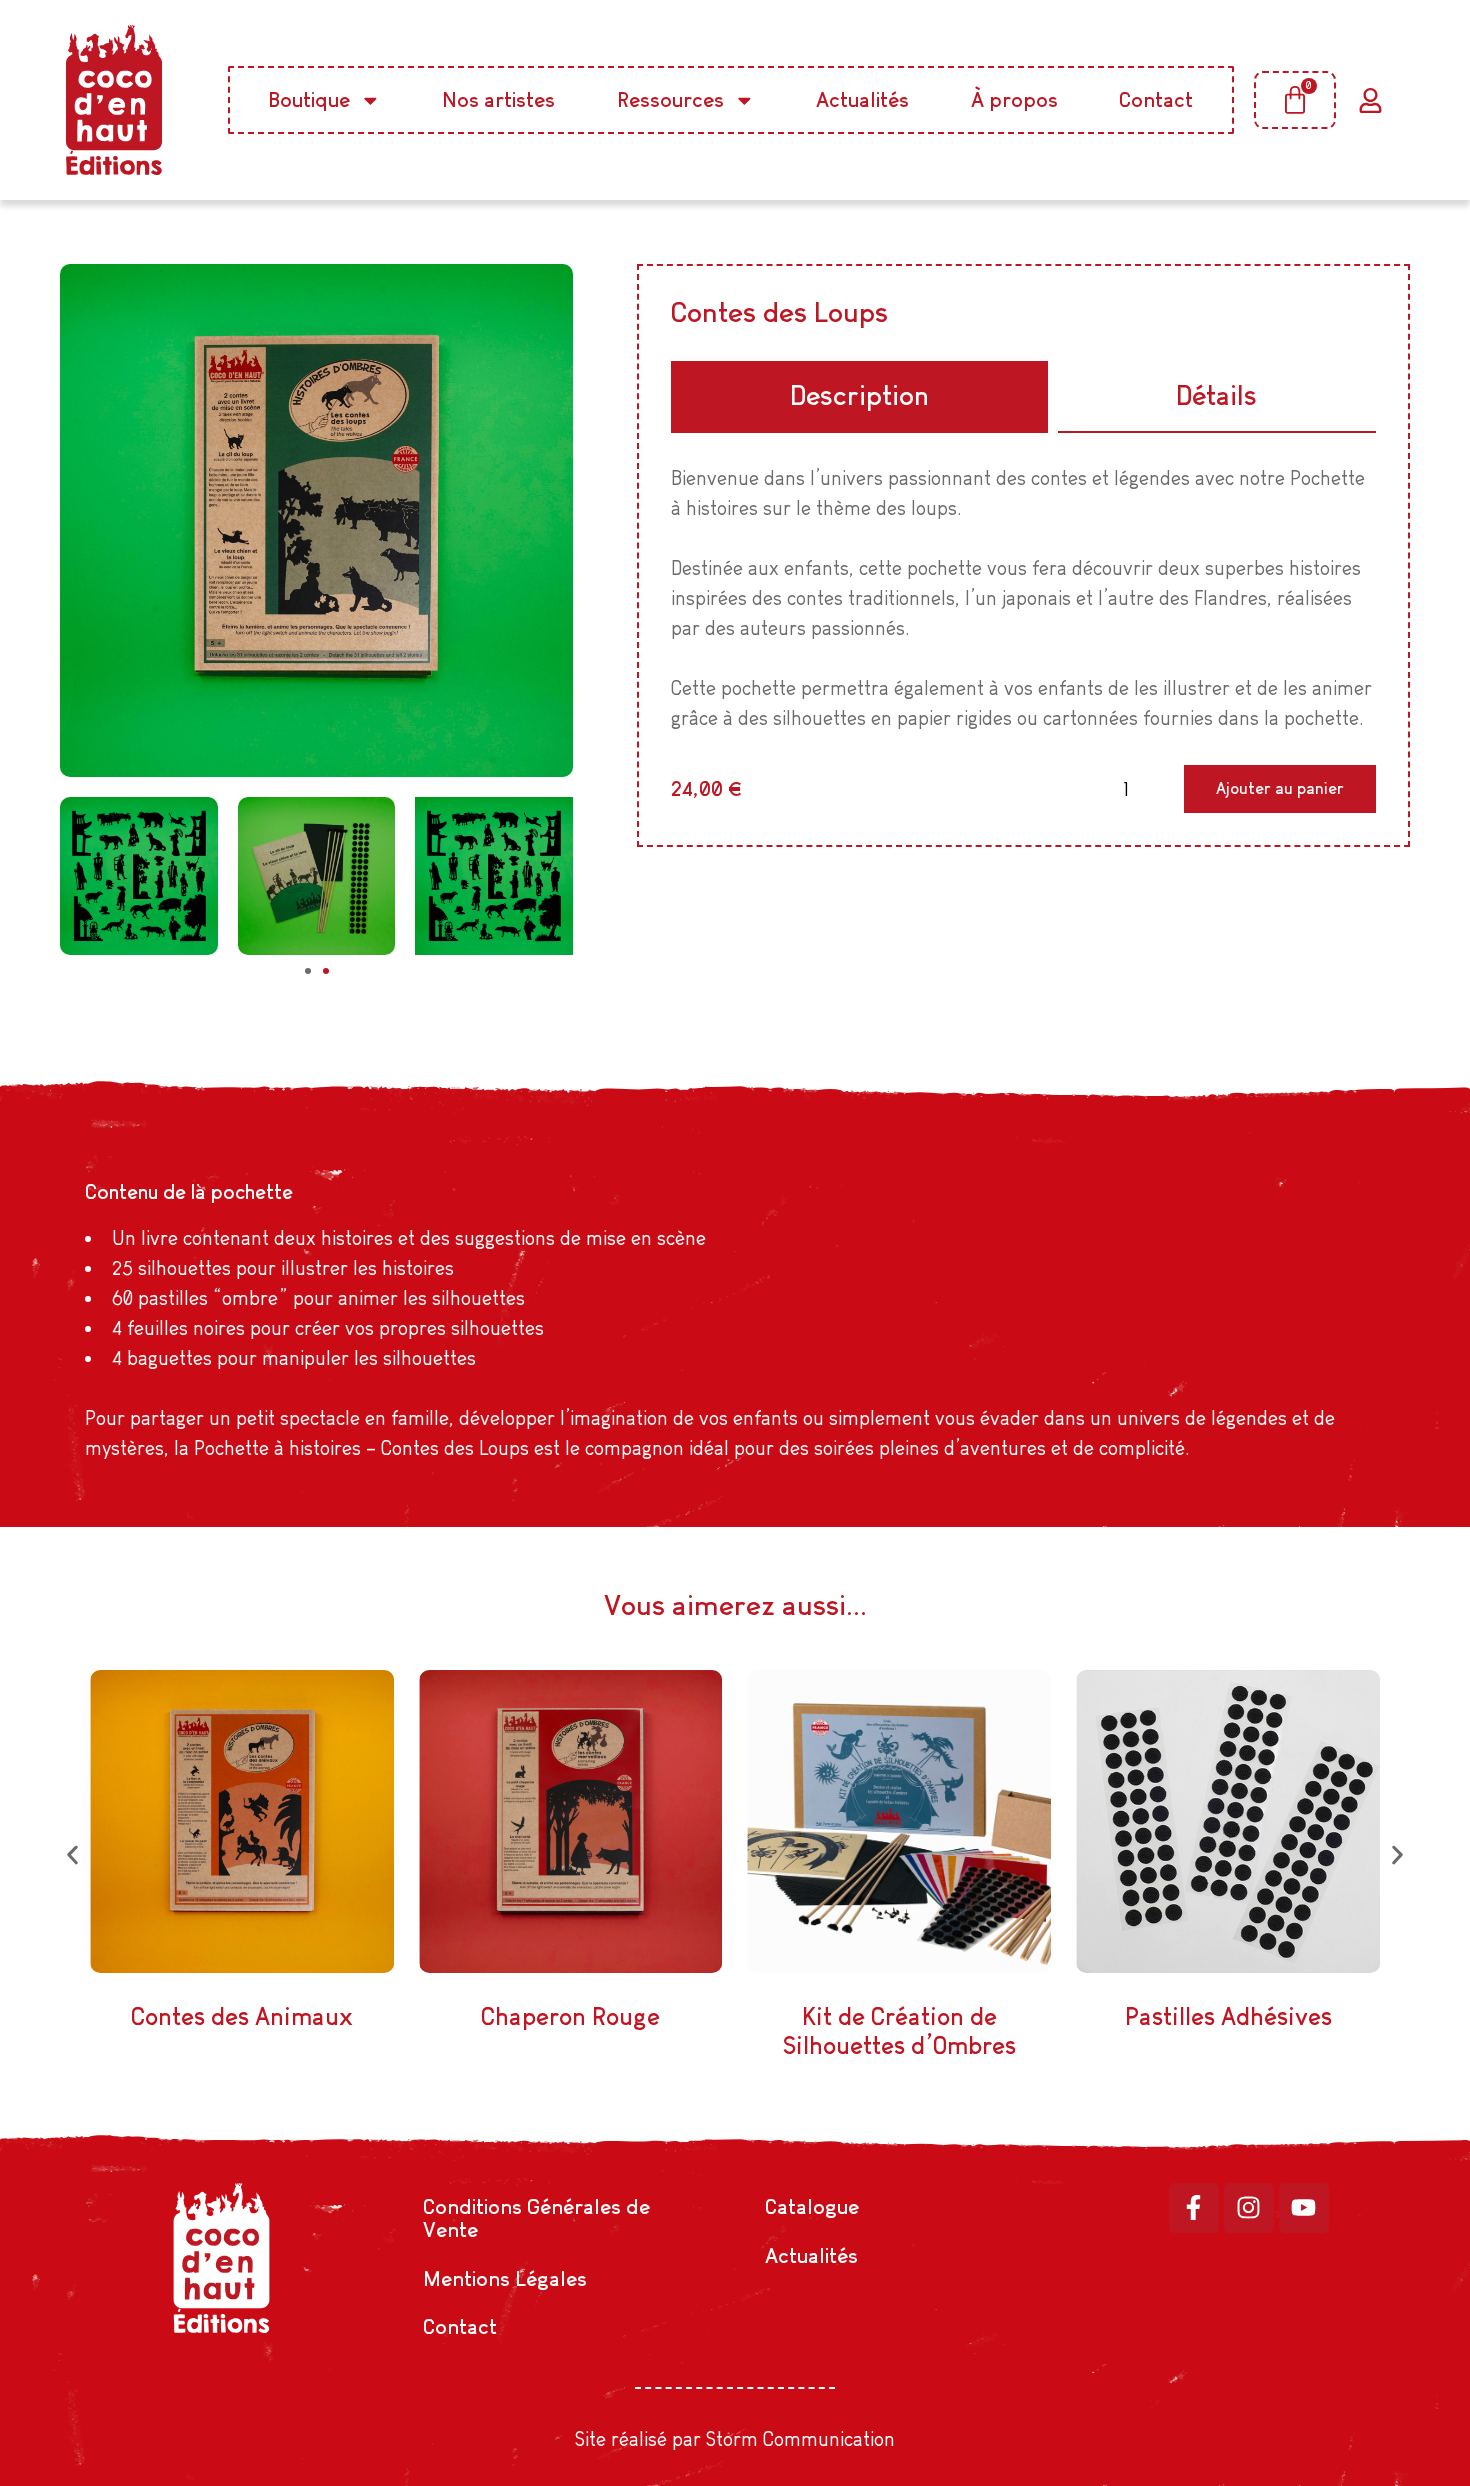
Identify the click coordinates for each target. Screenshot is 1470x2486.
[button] (308, 971)
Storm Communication (800, 2439)
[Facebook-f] (1194, 2208)
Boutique (309, 99)
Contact (1156, 99)
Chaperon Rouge (570, 2016)
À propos (1014, 99)
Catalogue (812, 2206)
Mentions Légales (505, 2278)
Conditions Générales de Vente (536, 2218)
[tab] (859, 397)
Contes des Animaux (242, 2016)
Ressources (670, 99)
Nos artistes (498, 99)
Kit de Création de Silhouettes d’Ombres (899, 2031)
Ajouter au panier (1280, 788)
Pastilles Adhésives (1228, 2016)
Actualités (862, 99)
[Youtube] (1304, 2208)
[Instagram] (1249, 2208)
